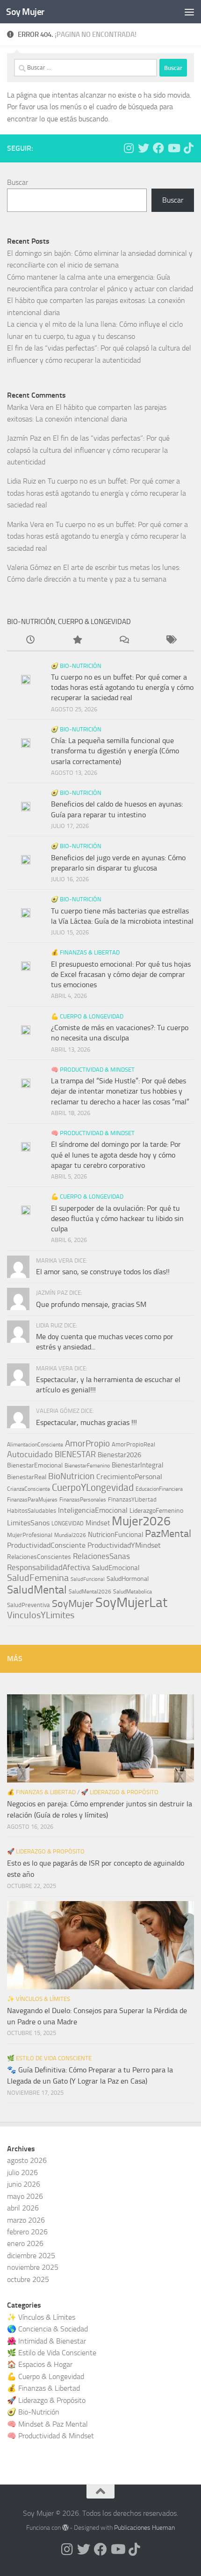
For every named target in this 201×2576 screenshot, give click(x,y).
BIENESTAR (75, 1455)
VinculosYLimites (41, 1615)
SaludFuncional (88, 1579)
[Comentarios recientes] (124, 641)
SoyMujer (73, 1604)
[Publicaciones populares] (77, 641)
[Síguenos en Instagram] (129, 148)
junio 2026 (24, 2184)
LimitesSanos (28, 1523)
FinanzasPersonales (83, 1500)
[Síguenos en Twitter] (144, 148)
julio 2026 (22, 2172)
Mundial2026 (70, 1535)
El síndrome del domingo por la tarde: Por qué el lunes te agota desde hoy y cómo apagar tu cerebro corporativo (116, 1155)
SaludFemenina (38, 1578)
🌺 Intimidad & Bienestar (47, 2341)
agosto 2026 (27, 2160)
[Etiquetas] (171, 641)
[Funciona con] (65, 2527)
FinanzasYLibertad (132, 1499)
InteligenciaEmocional (93, 1510)
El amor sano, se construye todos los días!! (103, 1272)
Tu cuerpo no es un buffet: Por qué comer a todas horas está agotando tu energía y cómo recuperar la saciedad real (97, 493)
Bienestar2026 (119, 1455)
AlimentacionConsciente (35, 1445)
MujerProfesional (30, 1535)
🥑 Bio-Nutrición (76, 666)
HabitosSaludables (32, 1511)
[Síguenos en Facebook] (158, 148)
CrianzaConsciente (29, 1489)
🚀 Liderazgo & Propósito (120, 1792)
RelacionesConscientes (39, 1557)
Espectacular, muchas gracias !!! (86, 1422)
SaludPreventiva (29, 1605)
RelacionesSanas (101, 1556)
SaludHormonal (128, 1579)
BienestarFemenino (87, 1466)
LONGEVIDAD (68, 1523)
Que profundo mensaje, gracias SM (91, 1304)
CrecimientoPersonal (129, 1477)
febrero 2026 (27, 2232)
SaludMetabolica (133, 1592)
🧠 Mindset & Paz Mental (47, 2424)
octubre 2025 (28, 2279)
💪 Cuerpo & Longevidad (87, 1016)
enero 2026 (25, 2243)
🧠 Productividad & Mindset (93, 1070)
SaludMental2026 (90, 1592)
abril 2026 (23, 2208)
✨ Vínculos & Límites (39, 1999)
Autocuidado (30, 1455)
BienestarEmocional (35, 1465)
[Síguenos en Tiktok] (188, 148)
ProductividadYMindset (124, 1545)
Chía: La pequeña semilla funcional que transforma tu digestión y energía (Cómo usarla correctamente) (115, 751)
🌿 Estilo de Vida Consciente (49, 2058)
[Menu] (189, 12)
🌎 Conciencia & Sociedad (47, 2329)
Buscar (18, 182)
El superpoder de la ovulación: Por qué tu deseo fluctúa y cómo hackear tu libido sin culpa (117, 1219)
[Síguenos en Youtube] (173, 148)
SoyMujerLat (131, 1602)
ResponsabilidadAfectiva (49, 1567)
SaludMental (37, 1590)
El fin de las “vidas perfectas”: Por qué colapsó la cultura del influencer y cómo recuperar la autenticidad (88, 450)
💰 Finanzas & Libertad (85, 952)
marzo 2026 (26, 2220)
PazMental (168, 1534)
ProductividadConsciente (46, 1545)
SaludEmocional (116, 1568)
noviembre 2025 (33, 2267)
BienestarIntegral (137, 1465)
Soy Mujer (25, 12)
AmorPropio (87, 1443)
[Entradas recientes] (30, 641)
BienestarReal (27, 1477)
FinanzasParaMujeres (32, 1500)
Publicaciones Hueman (144, 2528)
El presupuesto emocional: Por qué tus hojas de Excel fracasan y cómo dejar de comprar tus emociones (121, 975)
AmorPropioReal (133, 1444)
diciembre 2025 (31, 2256)
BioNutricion (71, 1476)
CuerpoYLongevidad (93, 1488)
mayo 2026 (25, 2196)
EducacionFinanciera (159, 1489)
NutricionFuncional (115, 1535)
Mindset (98, 1523)
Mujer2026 (141, 1521)
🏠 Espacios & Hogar (40, 2364)
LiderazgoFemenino (156, 1511)
